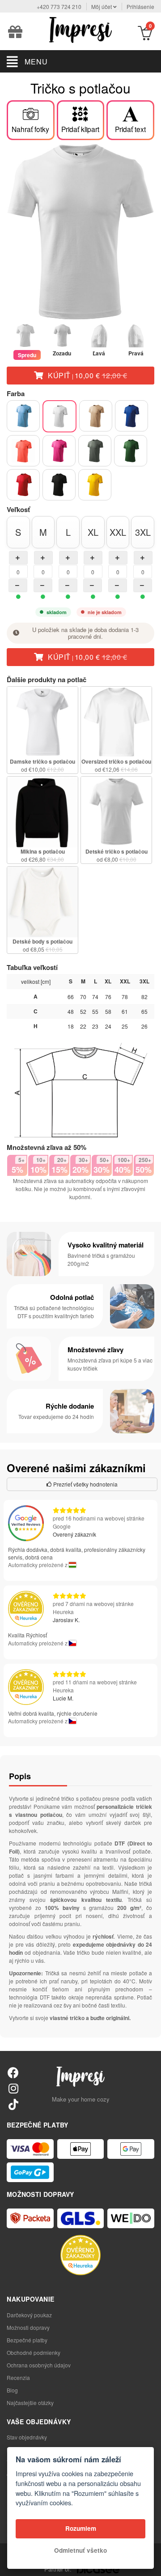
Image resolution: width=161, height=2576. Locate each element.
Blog (12, 2390)
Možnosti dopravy (28, 2327)
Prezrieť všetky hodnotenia (85, 1484)
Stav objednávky (27, 2437)
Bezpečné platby (27, 2340)
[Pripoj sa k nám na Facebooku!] (13, 2072)
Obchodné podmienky (34, 2352)
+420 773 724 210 (59, 6)
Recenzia (18, 2377)
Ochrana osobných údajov (39, 2365)
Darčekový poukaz (29, 2315)
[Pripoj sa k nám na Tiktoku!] (13, 2104)
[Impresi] (80, 29)
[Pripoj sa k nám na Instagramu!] (13, 2088)
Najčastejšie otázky (30, 2403)
